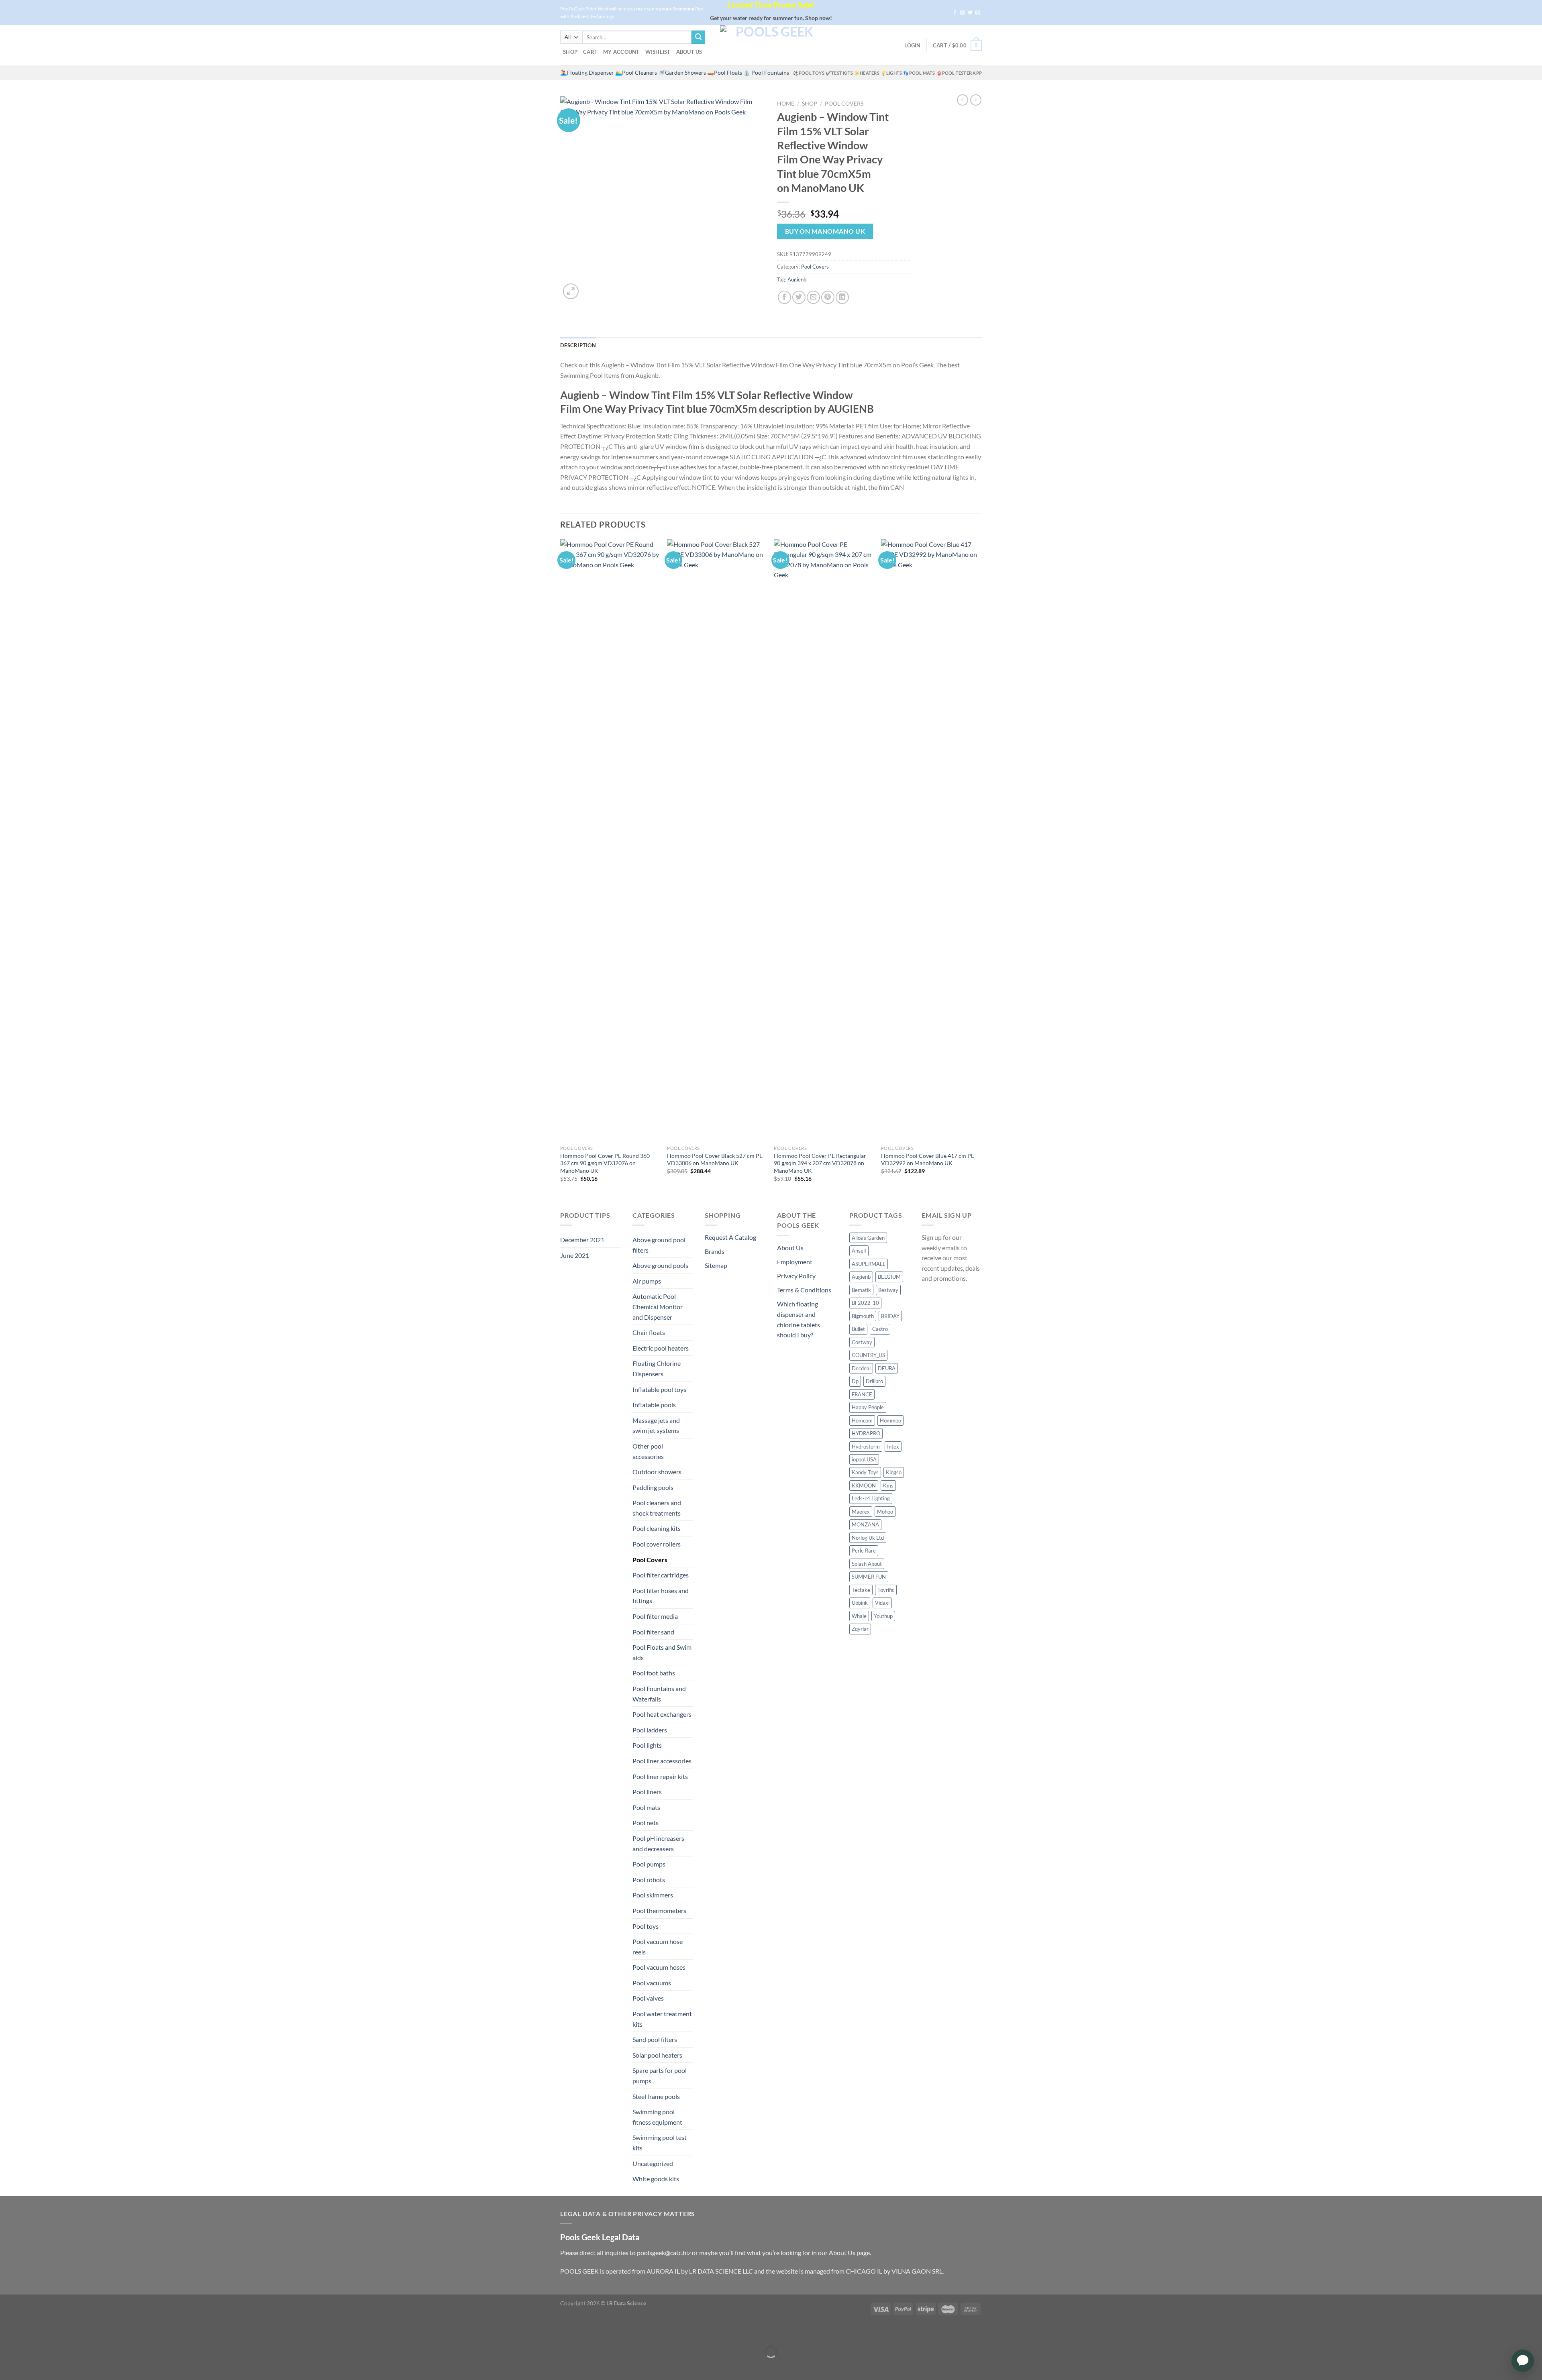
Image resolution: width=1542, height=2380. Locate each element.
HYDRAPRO (866, 1433)
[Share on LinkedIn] (842, 297)
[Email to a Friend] (813, 297)
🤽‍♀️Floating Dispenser (587, 73)
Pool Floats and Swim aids (662, 1652)
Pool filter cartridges (661, 1575)
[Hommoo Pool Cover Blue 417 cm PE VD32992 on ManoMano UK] (931, 840)
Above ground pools (660, 1265)
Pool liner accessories (662, 1761)
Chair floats (649, 1332)
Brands (715, 1251)
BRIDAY (890, 1316)
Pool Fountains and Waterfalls (659, 1694)
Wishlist (658, 52)
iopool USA (864, 1459)
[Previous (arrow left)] (8, 2366)
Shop (570, 52)
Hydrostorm (866, 1447)
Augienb (797, 279)
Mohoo (885, 1512)
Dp (855, 1381)
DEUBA (887, 1368)
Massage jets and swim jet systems (656, 1425)
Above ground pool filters (659, 1245)
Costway (862, 1342)
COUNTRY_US (868, 1355)
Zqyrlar (860, 1629)
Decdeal (861, 1368)
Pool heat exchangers (662, 1714)
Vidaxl (882, 1603)
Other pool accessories (648, 1451)
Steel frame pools (656, 2096)
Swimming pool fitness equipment (657, 2117)
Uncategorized (653, 2163)
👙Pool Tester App (959, 73)
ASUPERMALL (869, 1264)
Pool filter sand (653, 1632)
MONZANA (865, 1524)
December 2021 (582, 1240)
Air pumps (647, 1281)
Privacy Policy (796, 1276)
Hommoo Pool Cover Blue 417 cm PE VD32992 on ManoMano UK (928, 1159)
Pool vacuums (652, 1983)
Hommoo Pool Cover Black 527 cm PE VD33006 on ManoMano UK (715, 1159)
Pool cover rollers (657, 1544)
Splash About (867, 1564)
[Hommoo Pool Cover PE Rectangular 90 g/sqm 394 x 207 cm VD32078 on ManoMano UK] (823, 840)
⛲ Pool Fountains (766, 73)
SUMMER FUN (869, 1577)
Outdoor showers (657, 1472)
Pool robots (649, 1880)
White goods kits (656, 2179)
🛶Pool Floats (725, 73)
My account (621, 52)
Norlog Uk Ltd (868, 1538)
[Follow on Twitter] (970, 13)
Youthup (883, 1616)
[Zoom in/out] (31, 2332)
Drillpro (874, 1381)
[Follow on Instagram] (963, 13)
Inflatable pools (654, 1405)
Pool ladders (650, 1730)
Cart (590, 52)
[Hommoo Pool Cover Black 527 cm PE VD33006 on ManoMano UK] (717, 840)
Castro (880, 1329)
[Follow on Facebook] (955, 13)
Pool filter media (655, 1616)
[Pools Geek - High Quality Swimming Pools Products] (771, 45)
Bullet (858, 1329)
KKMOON (864, 1485)
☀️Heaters (867, 73)
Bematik (861, 1290)
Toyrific (886, 1590)
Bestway (888, 1290)
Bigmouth (863, 1316)
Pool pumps (649, 1864)
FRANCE (862, 1394)
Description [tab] (578, 345)
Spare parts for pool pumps (660, 2075)
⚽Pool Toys (809, 73)
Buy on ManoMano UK (825, 231)
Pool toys (646, 1926)
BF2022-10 (865, 1303)
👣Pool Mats (919, 73)
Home (786, 104)
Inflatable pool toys (659, 1389)
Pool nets (646, 1823)
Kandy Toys (865, 1472)
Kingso (894, 1472)
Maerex (861, 1512)
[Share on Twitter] (799, 297)
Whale (859, 1616)
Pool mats (646, 1807)
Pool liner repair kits (660, 1776)
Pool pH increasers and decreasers (658, 1843)
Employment (795, 1262)
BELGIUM (889, 1277)
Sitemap (716, 1265)
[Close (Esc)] (8, 2332)
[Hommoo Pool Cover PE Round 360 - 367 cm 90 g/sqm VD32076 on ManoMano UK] (610, 840)
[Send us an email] (978, 13)
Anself (859, 1251)
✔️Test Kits (839, 73)
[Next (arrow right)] (31, 2366)
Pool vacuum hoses (659, 1967)
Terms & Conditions (804, 1290)
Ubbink (860, 1603)
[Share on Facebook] (784, 297)
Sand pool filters (655, 2039)
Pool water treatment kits (662, 2019)
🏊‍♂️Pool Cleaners (636, 73)
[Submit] (698, 37)
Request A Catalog (730, 1237)
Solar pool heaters (657, 2055)
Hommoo (890, 1420)
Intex (893, 1447)
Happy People (868, 1407)
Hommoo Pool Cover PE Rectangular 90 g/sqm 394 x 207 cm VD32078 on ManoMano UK (820, 1163)
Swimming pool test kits (660, 2143)
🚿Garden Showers (682, 73)
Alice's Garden (868, 1238)
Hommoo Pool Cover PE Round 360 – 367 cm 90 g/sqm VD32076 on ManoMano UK (607, 1163)
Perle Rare (864, 1551)
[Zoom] (571, 291)
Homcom (862, 1420)
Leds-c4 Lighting (871, 1498)
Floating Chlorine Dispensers (657, 1368)
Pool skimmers (653, 1895)
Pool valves (648, 1998)
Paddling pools (653, 1487)
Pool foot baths (654, 1673)
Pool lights (647, 1745)
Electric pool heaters (661, 1348)
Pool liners (647, 1792)
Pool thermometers (659, 1910)
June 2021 (575, 1255)
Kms (888, 1485)
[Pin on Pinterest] (828, 297)
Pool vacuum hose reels (658, 1947)
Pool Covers (844, 104)
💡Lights (891, 73)
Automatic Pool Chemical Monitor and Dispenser (658, 1306)
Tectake (861, 1590)
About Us (689, 52)
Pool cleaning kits (657, 1528)
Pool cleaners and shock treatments (657, 1508)
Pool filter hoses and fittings (661, 1596)
